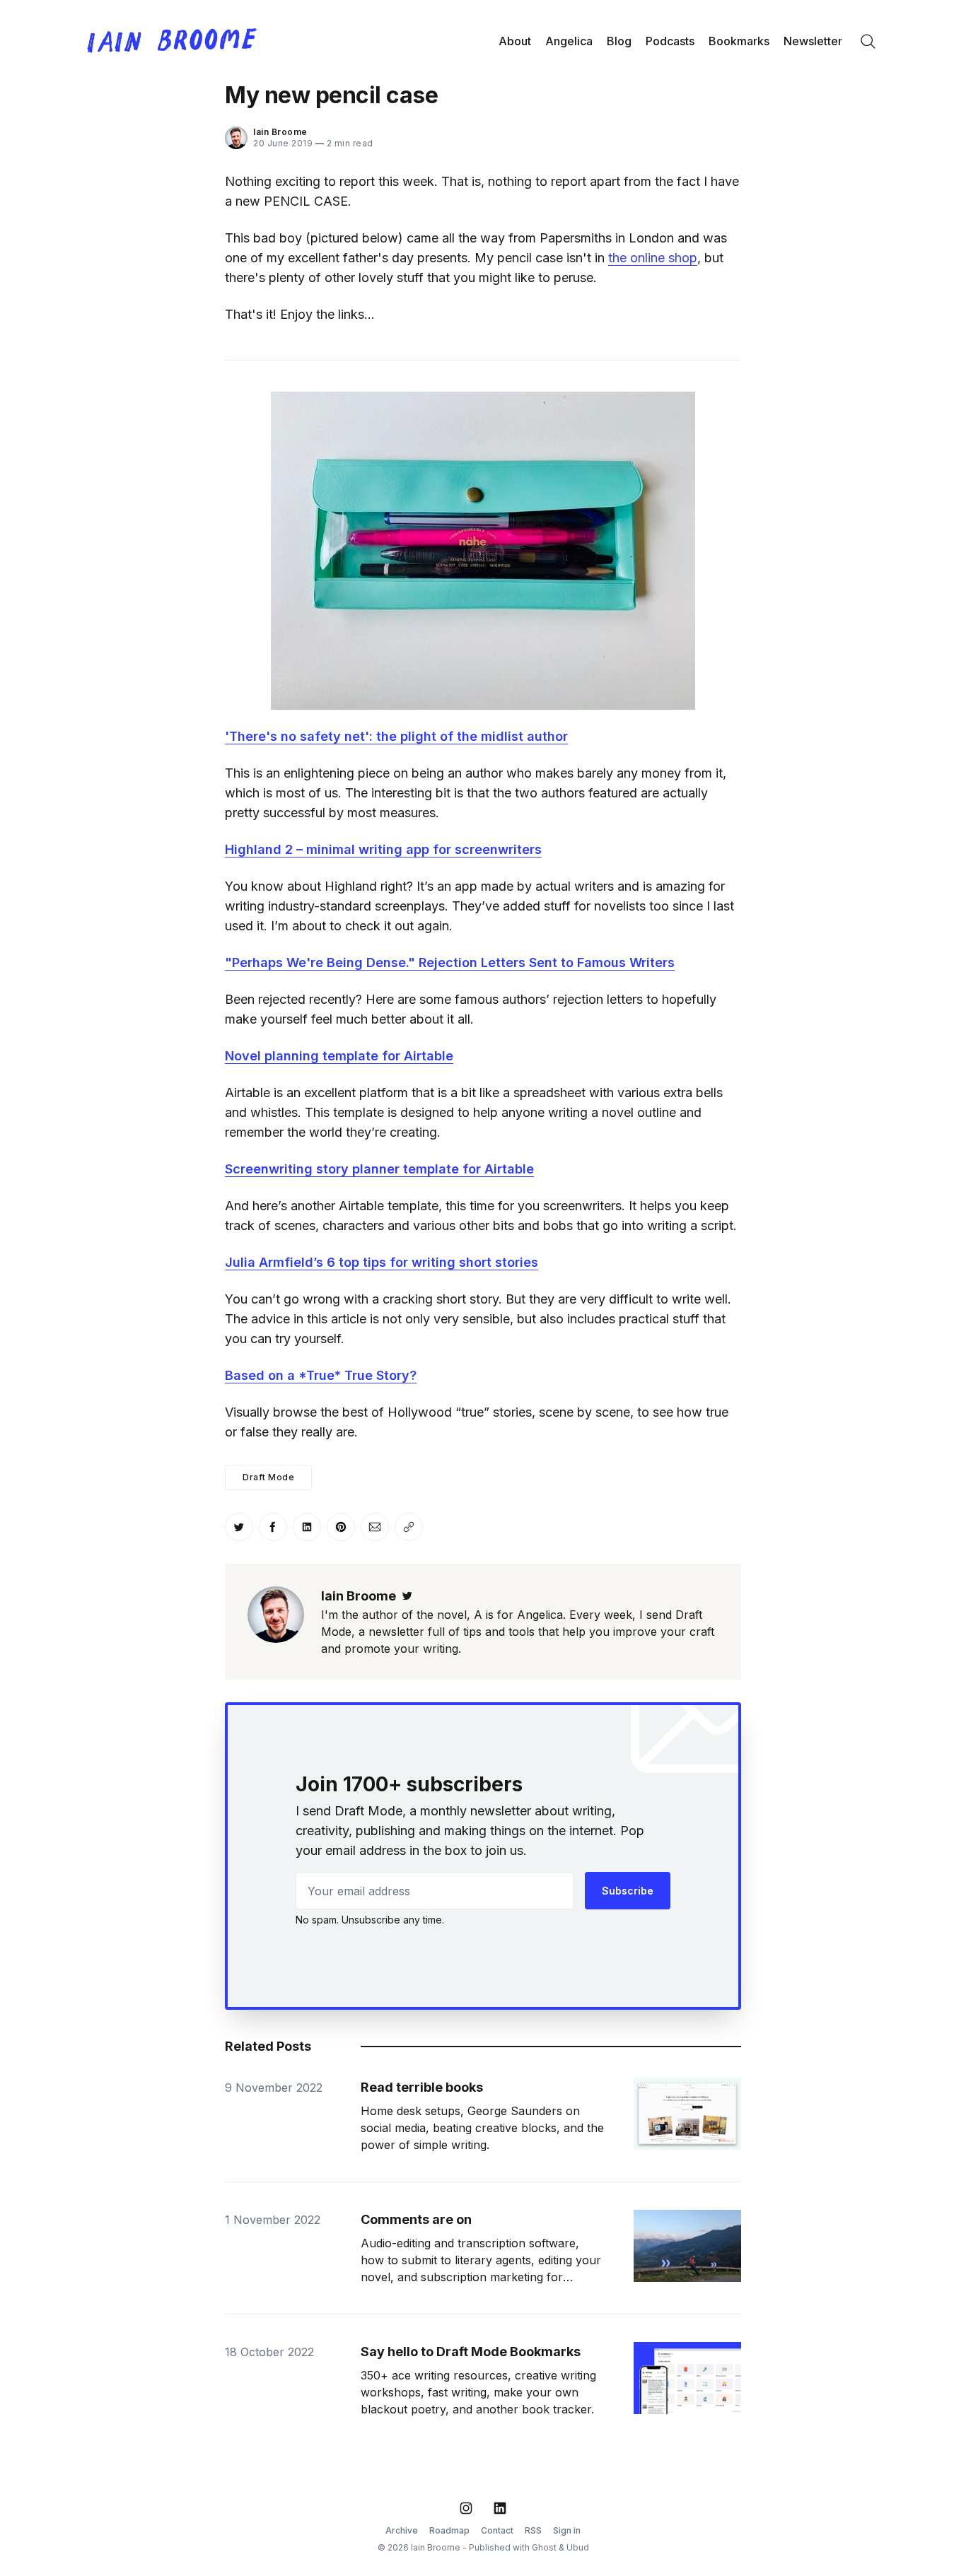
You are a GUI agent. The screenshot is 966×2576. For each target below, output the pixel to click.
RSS (533, 2530)
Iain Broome (280, 132)
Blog (619, 41)
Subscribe (628, 1891)
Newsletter (813, 41)
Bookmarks (739, 41)
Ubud (578, 2547)
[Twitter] (407, 1596)
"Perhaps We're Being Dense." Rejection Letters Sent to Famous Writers (450, 962)
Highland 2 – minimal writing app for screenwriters (383, 849)
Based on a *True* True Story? (321, 1375)
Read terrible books (422, 2087)
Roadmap (449, 2530)
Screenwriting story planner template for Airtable (379, 1169)
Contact (497, 2530)
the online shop (653, 258)
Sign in (567, 2530)
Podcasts (670, 41)
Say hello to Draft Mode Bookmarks (471, 2352)
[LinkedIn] (500, 2508)
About (515, 41)
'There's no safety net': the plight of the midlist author (396, 736)
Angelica (569, 41)
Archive (402, 2530)
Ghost (544, 2547)
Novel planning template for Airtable (339, 1056)
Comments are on (416, 2219)
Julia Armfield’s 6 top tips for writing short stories (382, 1262)
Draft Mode (268, 1477)
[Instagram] (466, 2508)
